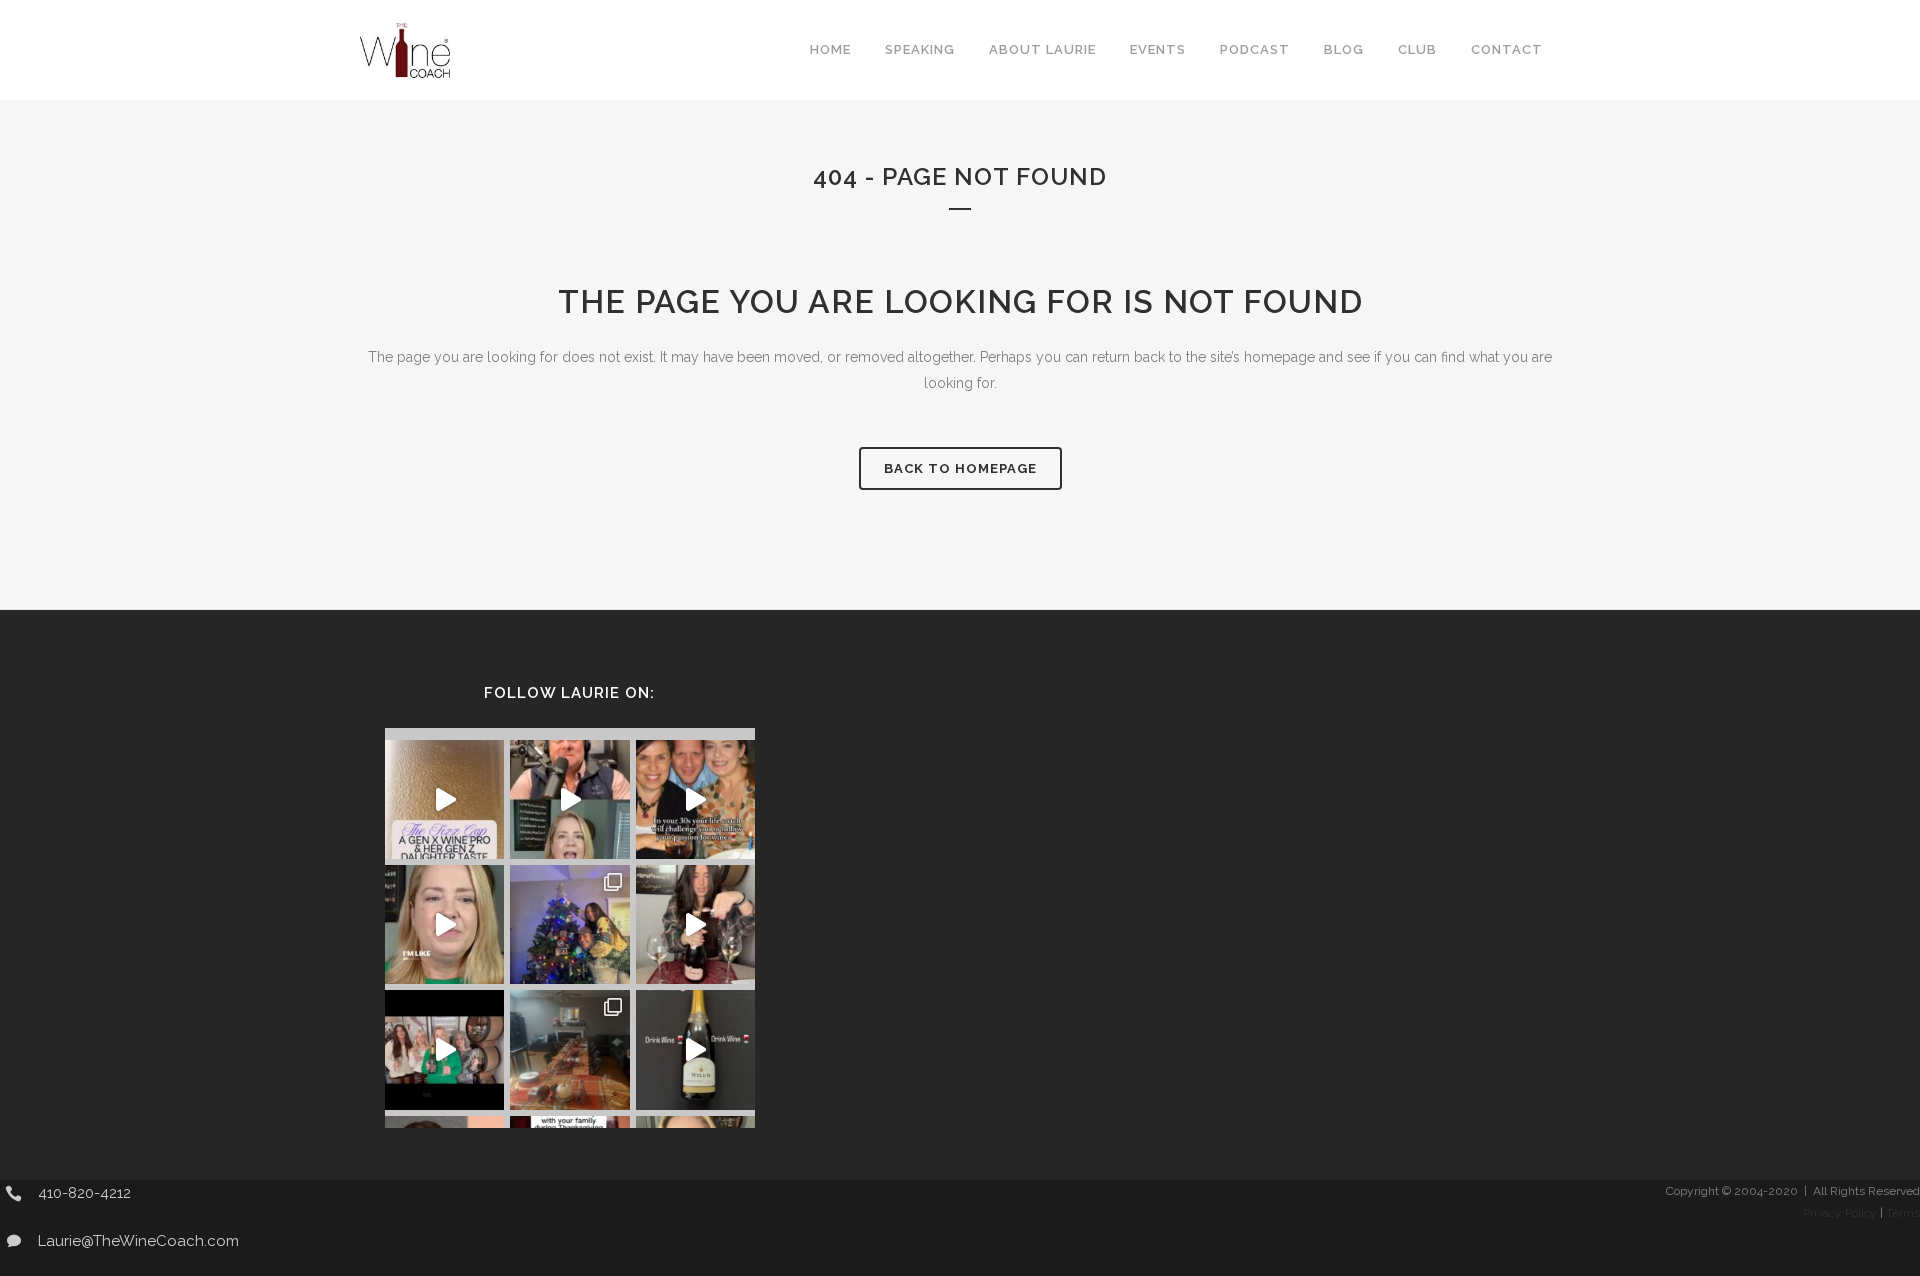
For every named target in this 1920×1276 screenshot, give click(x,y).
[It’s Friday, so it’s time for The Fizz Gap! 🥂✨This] (444, 1049)
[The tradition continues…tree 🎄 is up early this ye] (569, 924)
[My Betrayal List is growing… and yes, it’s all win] (695, 924)
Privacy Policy (1840, 1213)
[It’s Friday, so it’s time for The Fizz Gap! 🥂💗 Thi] (444, 799)
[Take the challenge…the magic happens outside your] (695, 799)
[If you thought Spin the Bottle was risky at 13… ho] (695, 1049)
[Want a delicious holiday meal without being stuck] (569, 799)
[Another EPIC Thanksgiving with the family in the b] (569, 1049)
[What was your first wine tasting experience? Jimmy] (444, 924)
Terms (1903, 1213)
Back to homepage (960, 468)
